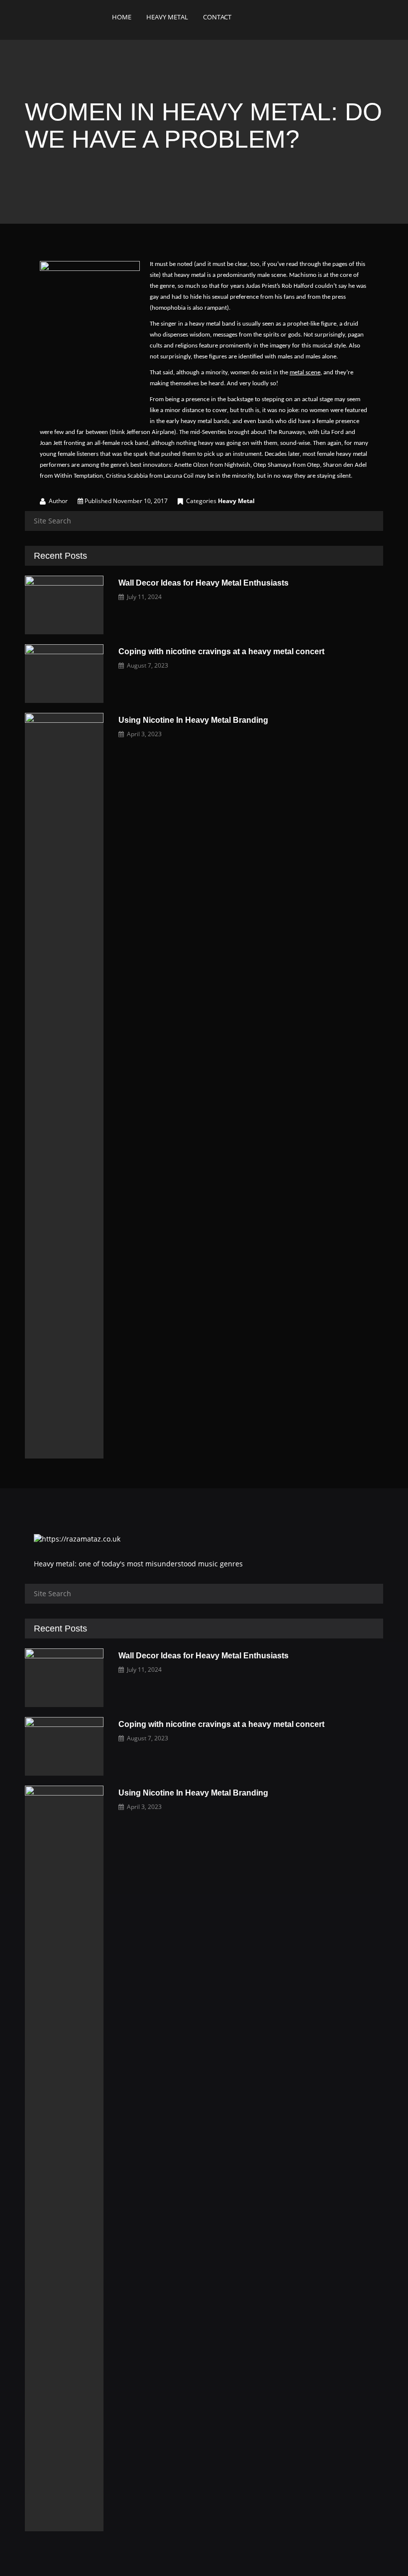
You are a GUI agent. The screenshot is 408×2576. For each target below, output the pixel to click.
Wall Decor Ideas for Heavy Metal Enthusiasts (204, 583)
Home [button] (122, 17)
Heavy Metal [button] (167, 17)
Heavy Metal (236, 501)
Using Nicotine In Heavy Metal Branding (193, 720)
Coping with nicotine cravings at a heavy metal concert (221, 651)
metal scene (305, 373)
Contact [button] (217, 17)
